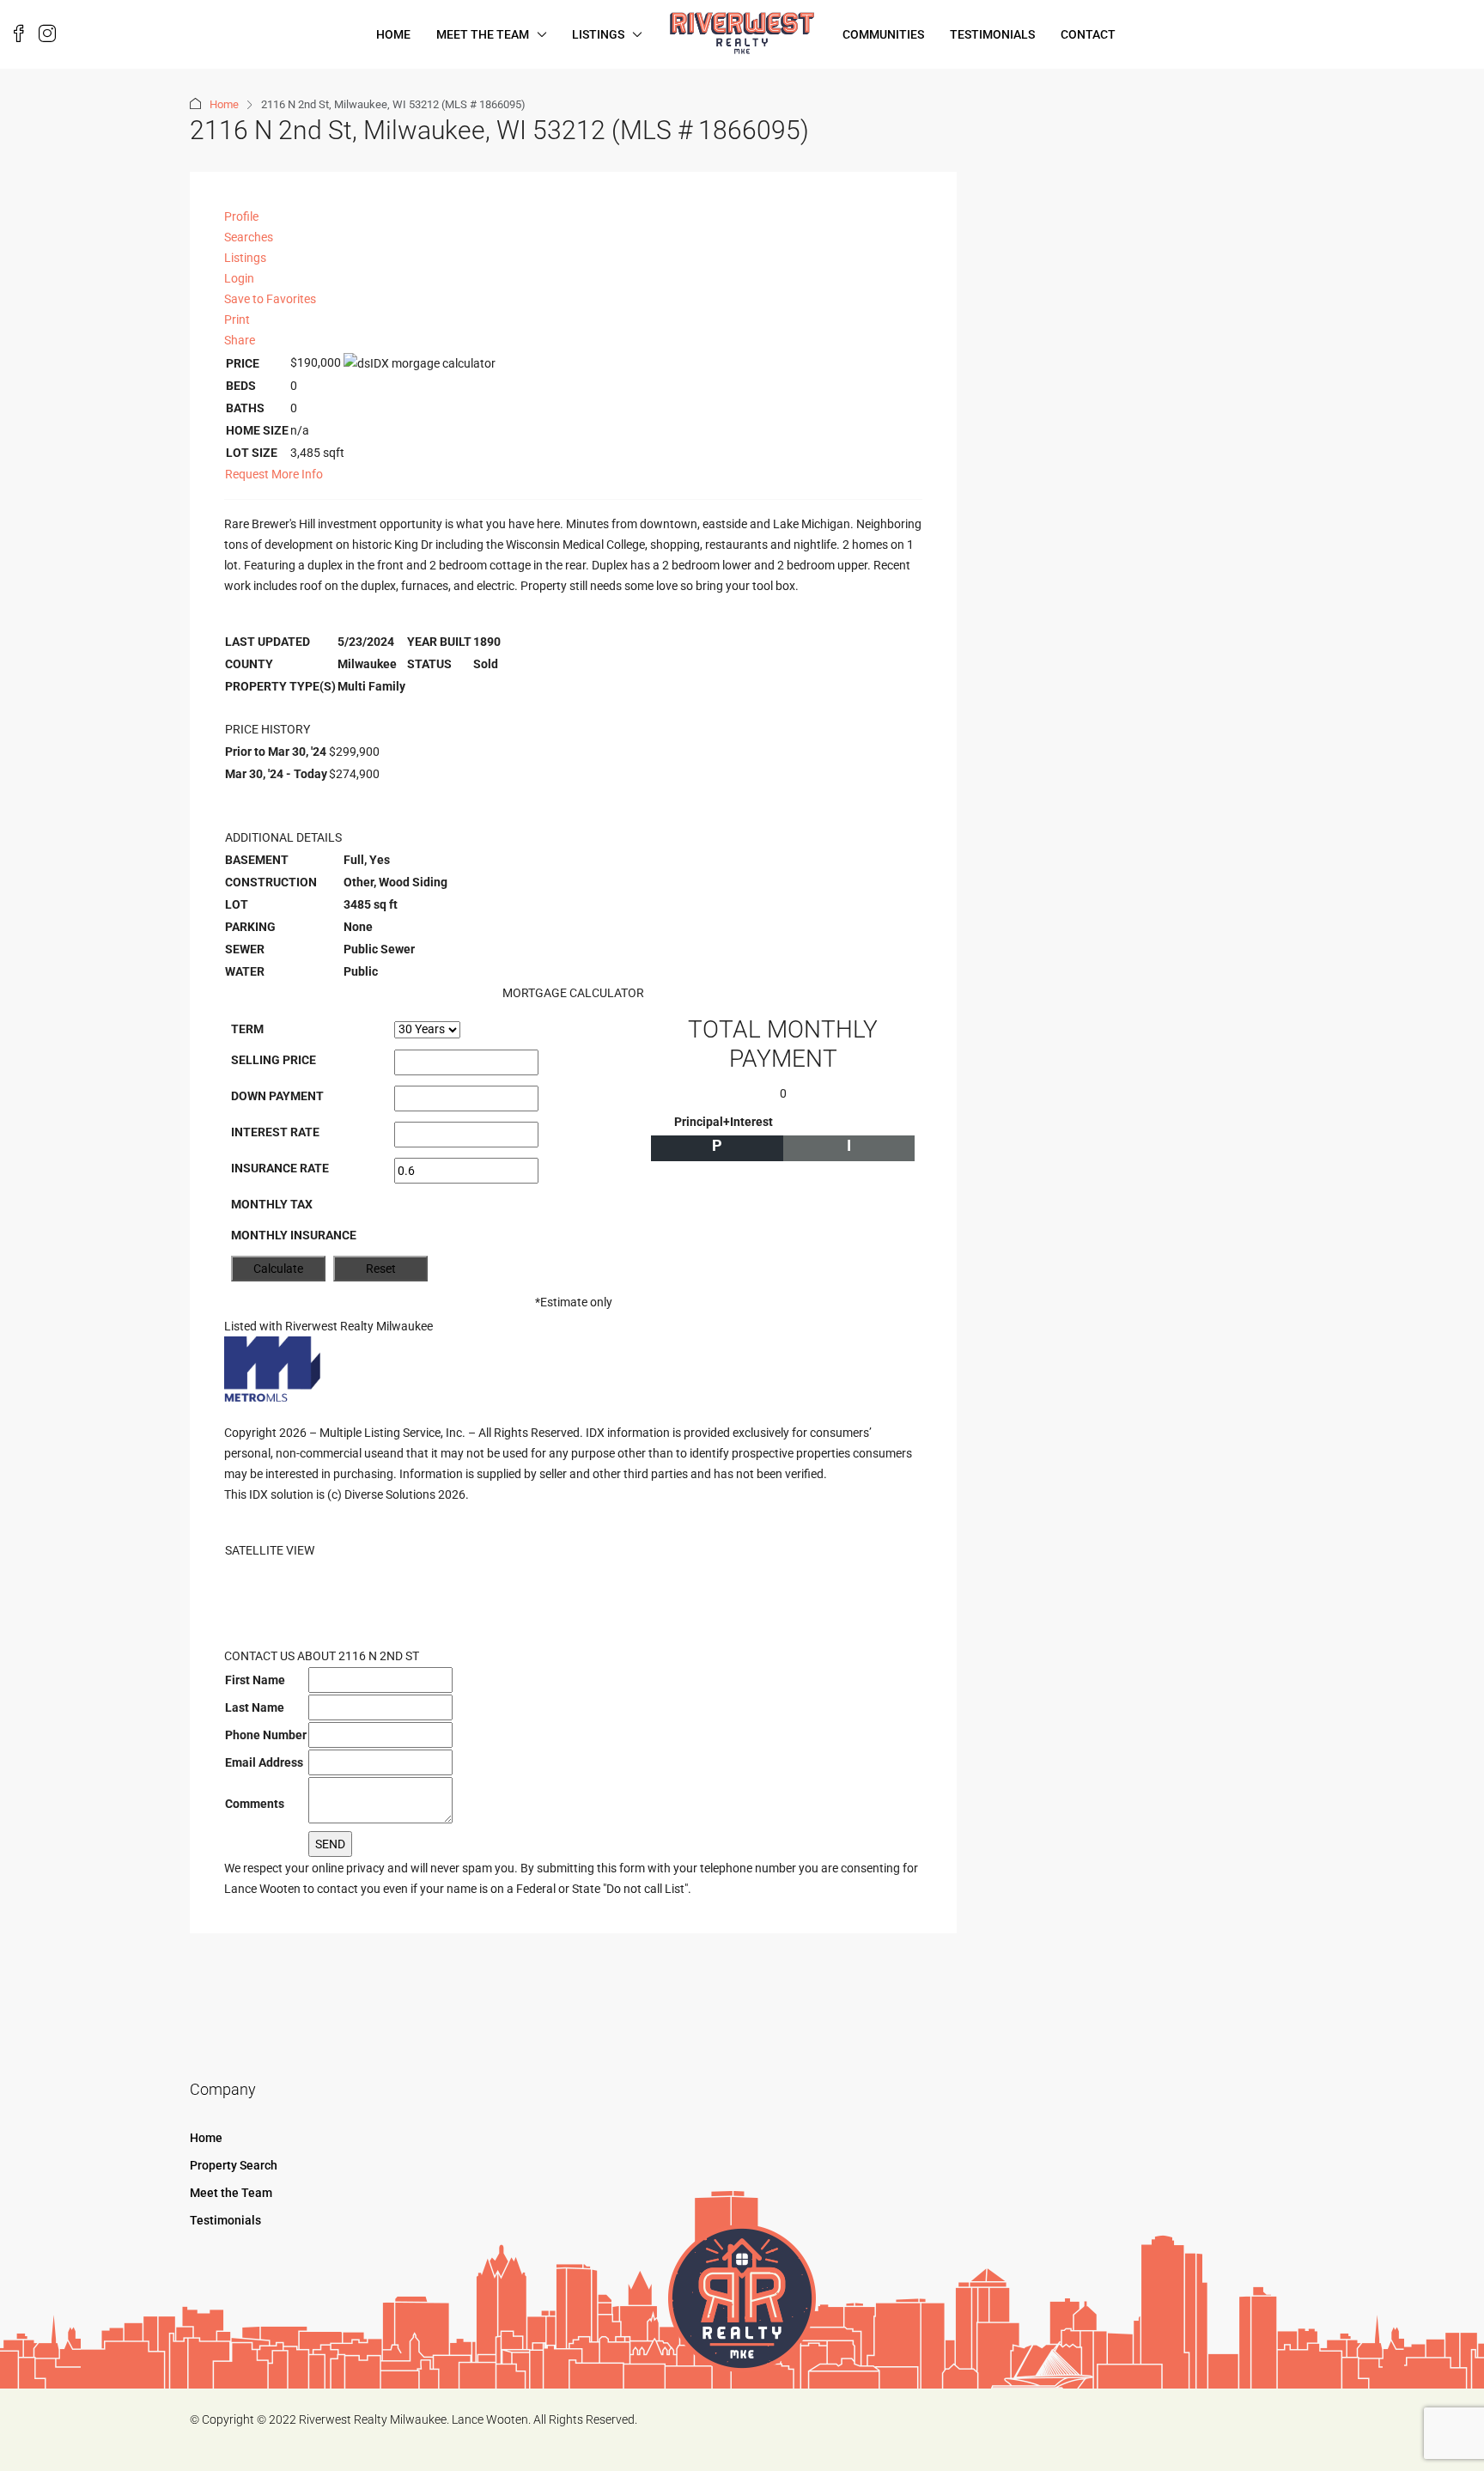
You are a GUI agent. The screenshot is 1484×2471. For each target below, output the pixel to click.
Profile (241, 216)
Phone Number (266, 1735)
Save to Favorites (270, 299)
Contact (1088, 34)
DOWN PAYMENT (277, 1096)
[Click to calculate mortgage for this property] (420, 363)
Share (240, 340)
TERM (247, 1029)
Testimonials (992, 34)
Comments (255, 1804)
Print (237, 320)
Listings (598, 34)
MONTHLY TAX (272, 1204)
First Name (255, 1680)
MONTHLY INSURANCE (294, 1235)
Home (393, 34)
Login (239, 278)
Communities (883, 34)
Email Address (264, 1762)
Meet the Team (483, 34)
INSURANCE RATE (280, 1168)
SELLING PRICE (274, 1060)
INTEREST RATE (275, 1132)
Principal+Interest (724, 1122)
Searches (249, 237)
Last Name (255, 1707)
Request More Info (274, 474)
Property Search (234, 2165)
